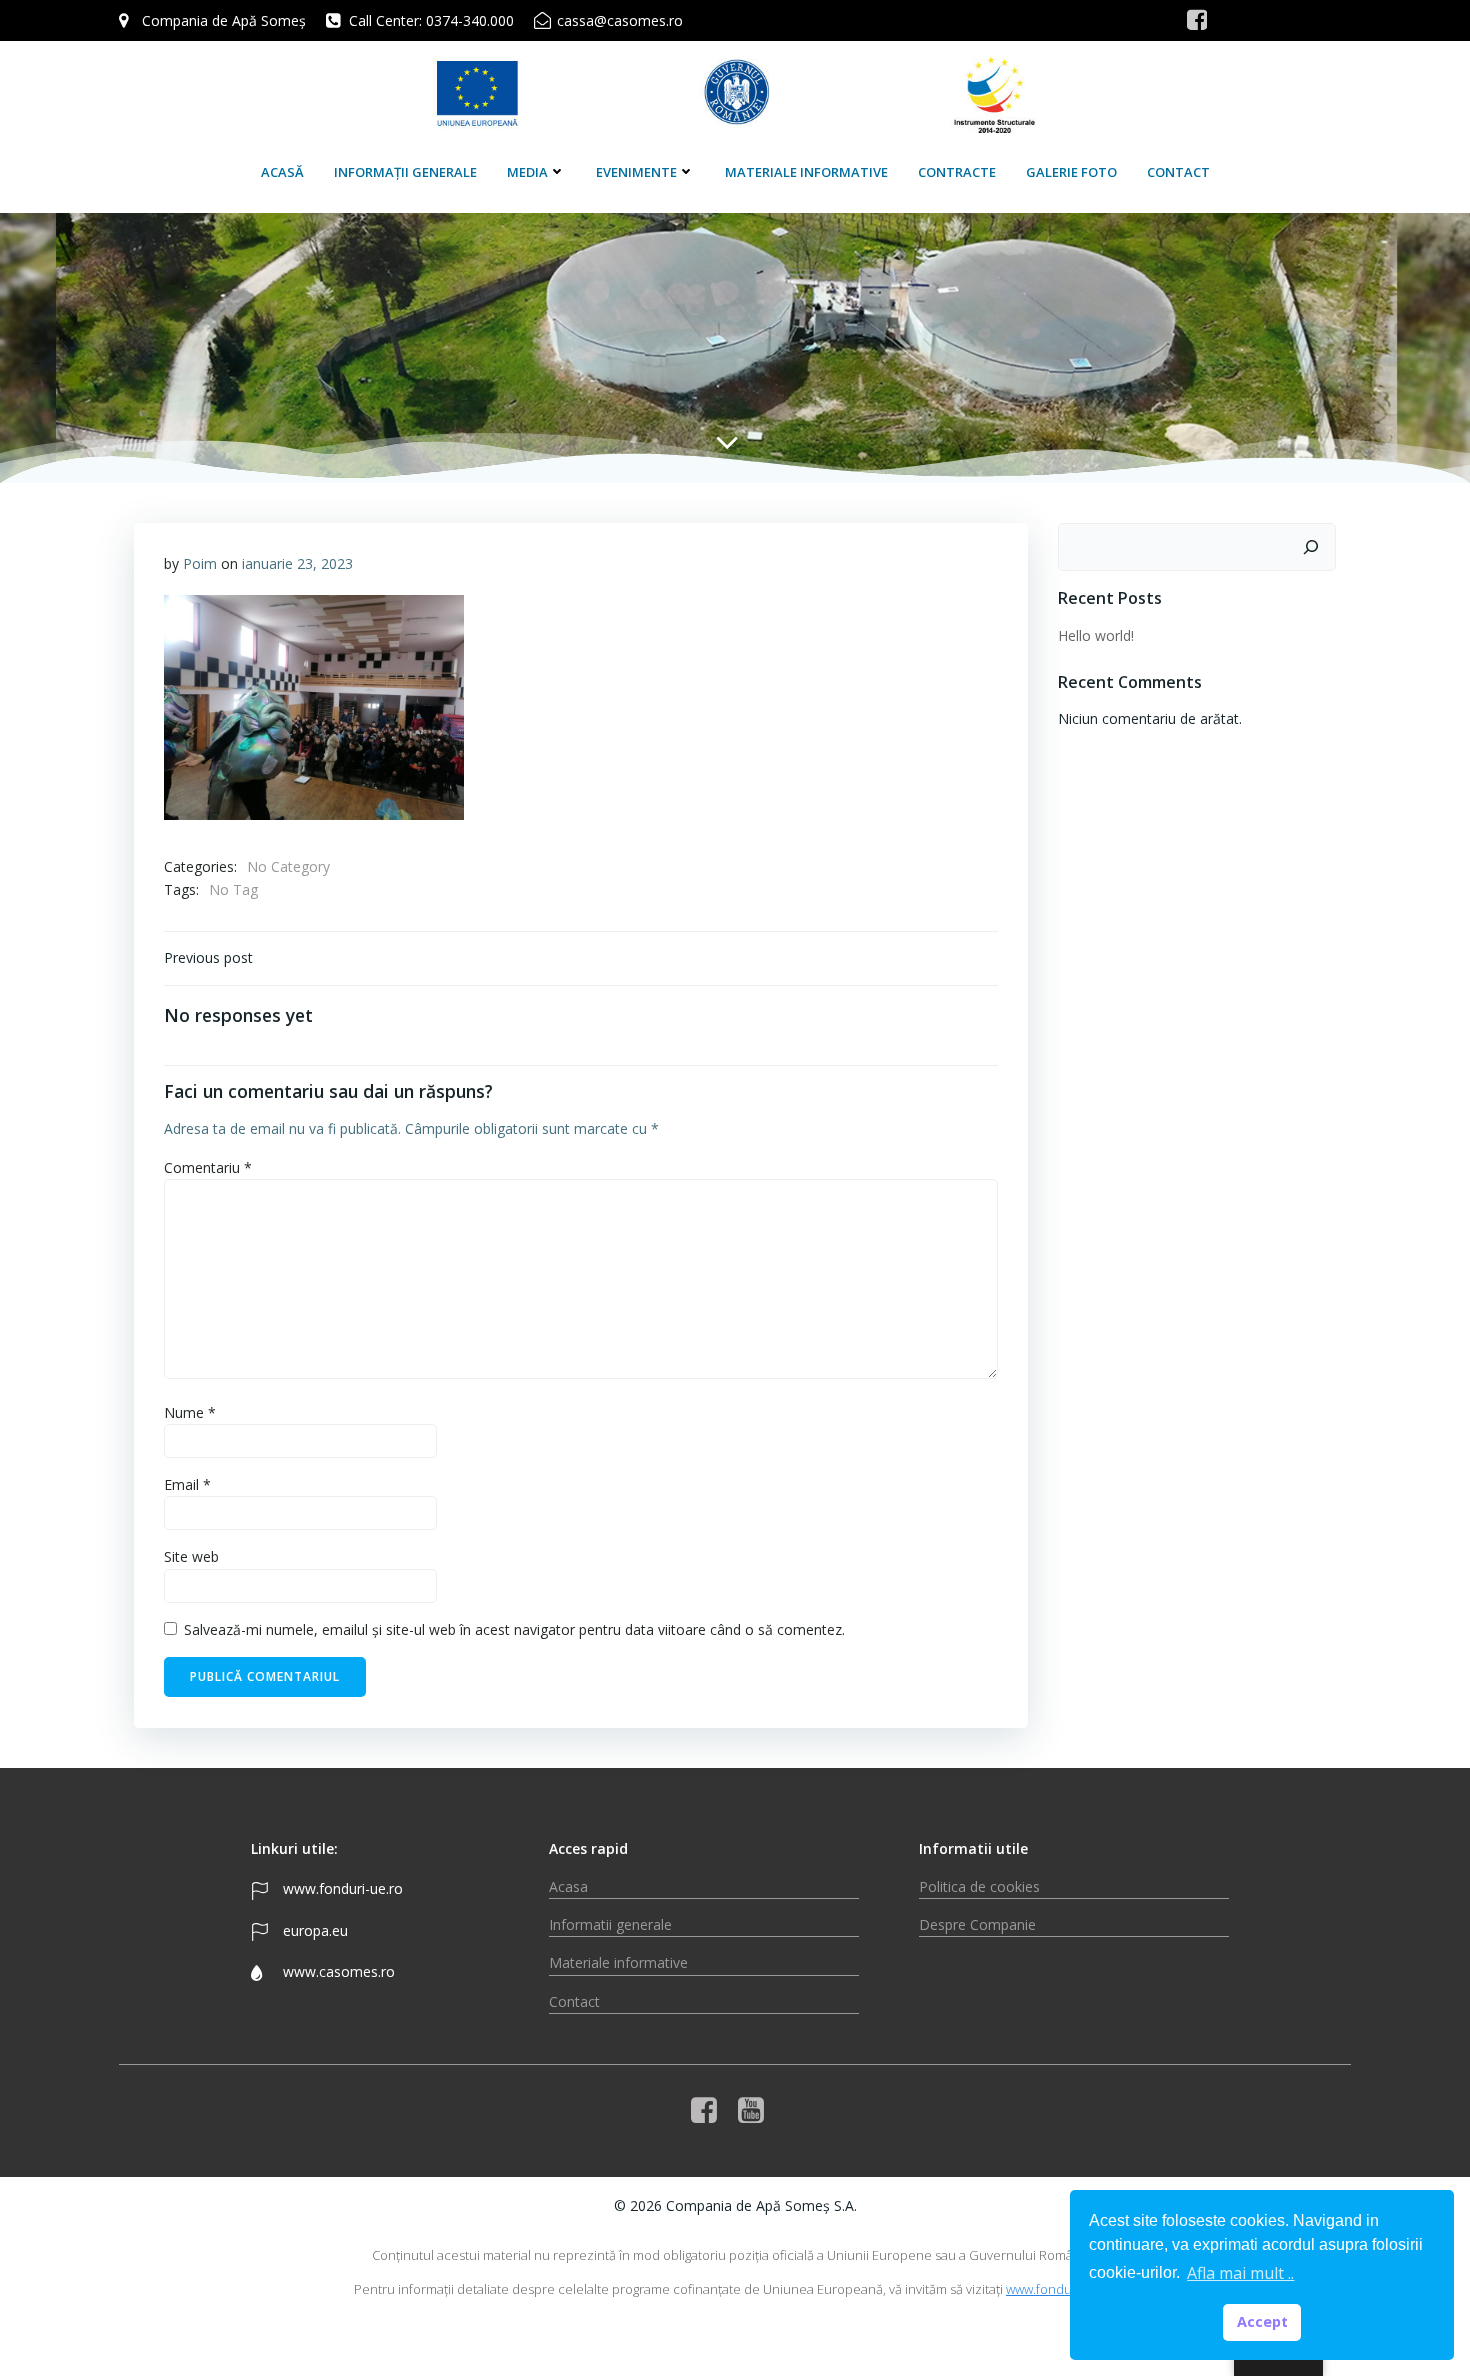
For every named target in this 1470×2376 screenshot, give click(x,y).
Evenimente (636, 172)
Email (187, 1484)
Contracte (957, 172)
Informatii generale (610, 1924)
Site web (191, 1556)
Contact (1178, 172)
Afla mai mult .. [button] (1240, 2273)
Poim (200, 563)
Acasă (282, 172)
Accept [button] (1262, 2321)
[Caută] (1311, 547)
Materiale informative (806, 172)
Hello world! (1096, 635)
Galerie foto (1071, 172)
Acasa (568, 1886)
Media (527, 172)
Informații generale (405, 172)
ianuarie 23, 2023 (297, 563)
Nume (190, 1412)
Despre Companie (977, 1924)
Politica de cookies (979, 1886)
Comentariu (208, 1167)
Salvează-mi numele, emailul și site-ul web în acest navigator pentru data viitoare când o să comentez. (514, 1629)
